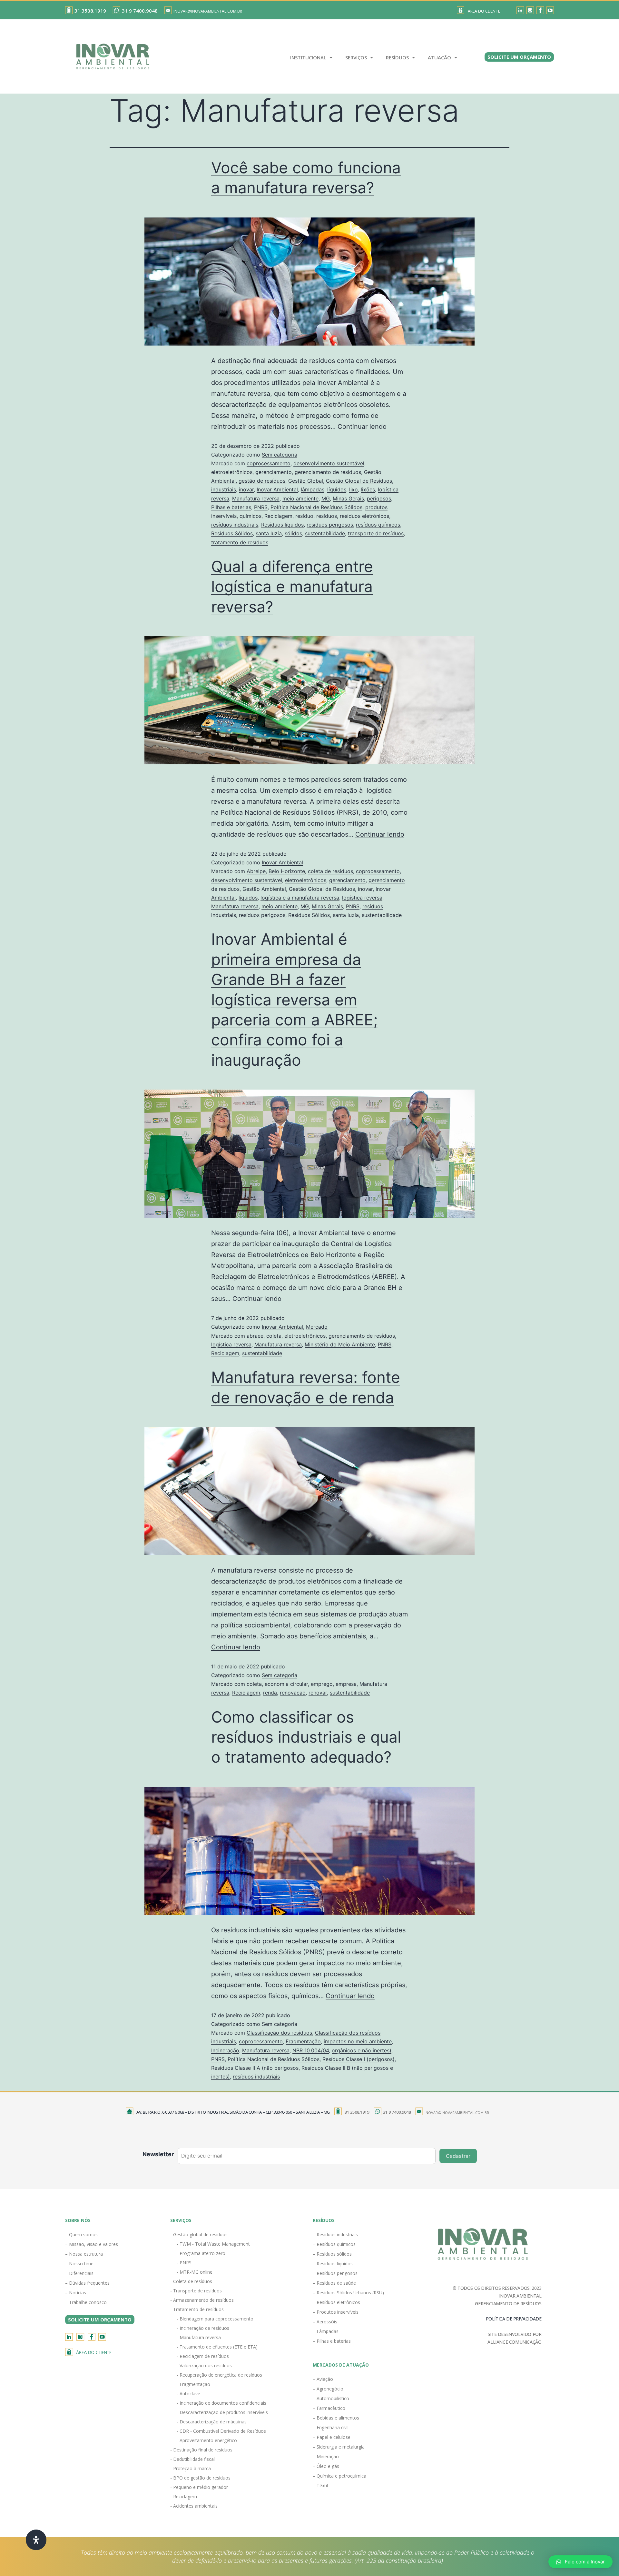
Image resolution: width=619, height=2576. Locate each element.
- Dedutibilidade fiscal (192, 2459)
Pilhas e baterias (231, 507)
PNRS (261, 507)
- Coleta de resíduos (191, 2281)
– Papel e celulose (332, 2437)
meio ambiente (300, 498)
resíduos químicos (378, 525)
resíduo (304, 516)
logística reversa (362, 898)
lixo (354, 489)
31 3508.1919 (90, 11)
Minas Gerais (348, 498)
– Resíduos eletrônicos (336, 2302)
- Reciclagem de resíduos (203, 2356)
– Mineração (326, 2456)
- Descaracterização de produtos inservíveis (222, 2412)
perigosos (379, 498)
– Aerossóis (325, 2322)
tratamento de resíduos (240, 542)
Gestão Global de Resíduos (359, 481)
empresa (346, 1684)
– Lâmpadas (326, 2331)
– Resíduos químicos (334, 2244)
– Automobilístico (331, 2398)
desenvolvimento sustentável (329, 463)
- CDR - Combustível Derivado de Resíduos (221, 2431)
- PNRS (184, 2263)
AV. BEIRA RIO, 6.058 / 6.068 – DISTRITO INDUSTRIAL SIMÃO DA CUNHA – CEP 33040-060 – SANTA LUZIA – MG (233, 2112)
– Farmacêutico (329, 2408)
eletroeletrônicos (232, 472)
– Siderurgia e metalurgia (339, 2447)
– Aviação (323, 2379)
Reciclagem (278, 516)
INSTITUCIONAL (308, 57)
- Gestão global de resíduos (199, 2234)
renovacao (293, 1693)
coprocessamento (269, 463)
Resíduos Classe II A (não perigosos (255, 2068)
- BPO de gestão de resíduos (200, 2478)
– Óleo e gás (326, 2466)
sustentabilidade (325, 533)
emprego (322, 1684)
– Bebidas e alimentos (336, 2418)
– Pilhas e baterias (332, 2341)
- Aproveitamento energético (207, 2440)
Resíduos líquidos (282, 525)
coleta (274, 1336)
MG (326, 498)
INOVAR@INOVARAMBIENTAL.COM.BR (208, 11)
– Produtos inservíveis (336, 2312)
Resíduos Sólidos (232, 533)
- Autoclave (188, 2394)
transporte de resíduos (376, 533)
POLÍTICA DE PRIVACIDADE (514, 2319)
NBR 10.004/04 (311, 2050)
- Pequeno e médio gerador (199, 2487)
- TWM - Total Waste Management (213, 2244)
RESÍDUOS (397, 57)
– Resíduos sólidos (332, 2254)
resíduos (327, 516)
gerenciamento (274, 472)
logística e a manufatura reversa (300, 898)
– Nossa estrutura (84, 2254)
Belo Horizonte (287, 871)
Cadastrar (458, 2156)
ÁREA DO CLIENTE (484, 11)
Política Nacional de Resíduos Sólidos (316, 507)
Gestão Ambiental (264, 889)
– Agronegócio (328, 2389)
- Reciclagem (184, 2496)
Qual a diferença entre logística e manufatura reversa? (292, 587)
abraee (255, 1336)
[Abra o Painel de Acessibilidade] (36, 2540)
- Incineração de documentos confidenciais (221, 2403)
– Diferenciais (79, 2273)
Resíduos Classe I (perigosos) (359, 2059)
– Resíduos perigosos (335, 2273)
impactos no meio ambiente (358, 2041)
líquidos (337, 489)
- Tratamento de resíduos (197, 2309)
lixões (368, 489)
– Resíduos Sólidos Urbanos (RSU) (348, 2293)
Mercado (317, 1327)
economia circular (286, 1684)
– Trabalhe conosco (86, 2302)
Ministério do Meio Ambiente (340, 1344)
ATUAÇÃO (439, 57)
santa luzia (269, 533)
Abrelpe (256, 871)
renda (270, 1693)
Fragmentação (303, 2041)
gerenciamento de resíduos (328, 472)
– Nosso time (79, 2264)
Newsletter (158, 2154)
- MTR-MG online (195, 2272)
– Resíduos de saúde (334, 2283)
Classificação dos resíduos (279, 2033)
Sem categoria (280, 455)
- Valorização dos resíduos (204, 2365)
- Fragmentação (193, 2384)
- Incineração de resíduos (203, 2328)
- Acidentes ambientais (194, 2506)
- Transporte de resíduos (196, 2291)
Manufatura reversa (256, 498)
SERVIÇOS (356, 57)
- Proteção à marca (191, 2468)
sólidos (293, 533)
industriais (224, 489)
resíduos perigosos (330, 525)
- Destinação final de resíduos (201, 2450)
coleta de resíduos (330, 871)
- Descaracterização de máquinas (212, 2422)
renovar (318, 1693)
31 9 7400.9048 (140, 11)
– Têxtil (320, 2485)
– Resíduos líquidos (333, 2264)
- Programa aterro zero (201, 2253)
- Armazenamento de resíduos (202, 2300)
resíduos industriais (235, 525)
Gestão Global (306, 481)
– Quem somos (81, 2234)
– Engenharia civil (331, 2427)
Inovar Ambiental (277, 489)
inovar (246, 489)
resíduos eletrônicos (364, 516)
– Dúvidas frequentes (87, 2283)
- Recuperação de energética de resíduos (219, 2375)
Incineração (225, 2050)
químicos (251, 516)
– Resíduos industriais (335, 2234)
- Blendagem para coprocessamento (215, 2319)
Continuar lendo (362, 427)
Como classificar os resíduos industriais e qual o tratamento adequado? (306, 1737)
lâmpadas (313, 489)
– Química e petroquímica (339, 2476)
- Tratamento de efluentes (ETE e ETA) (217, 2347)
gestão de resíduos (262, 481)
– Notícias (76, 2293)
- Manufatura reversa (199, 2337)
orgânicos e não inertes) (362, 2050)
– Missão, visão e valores (92, 2244)
